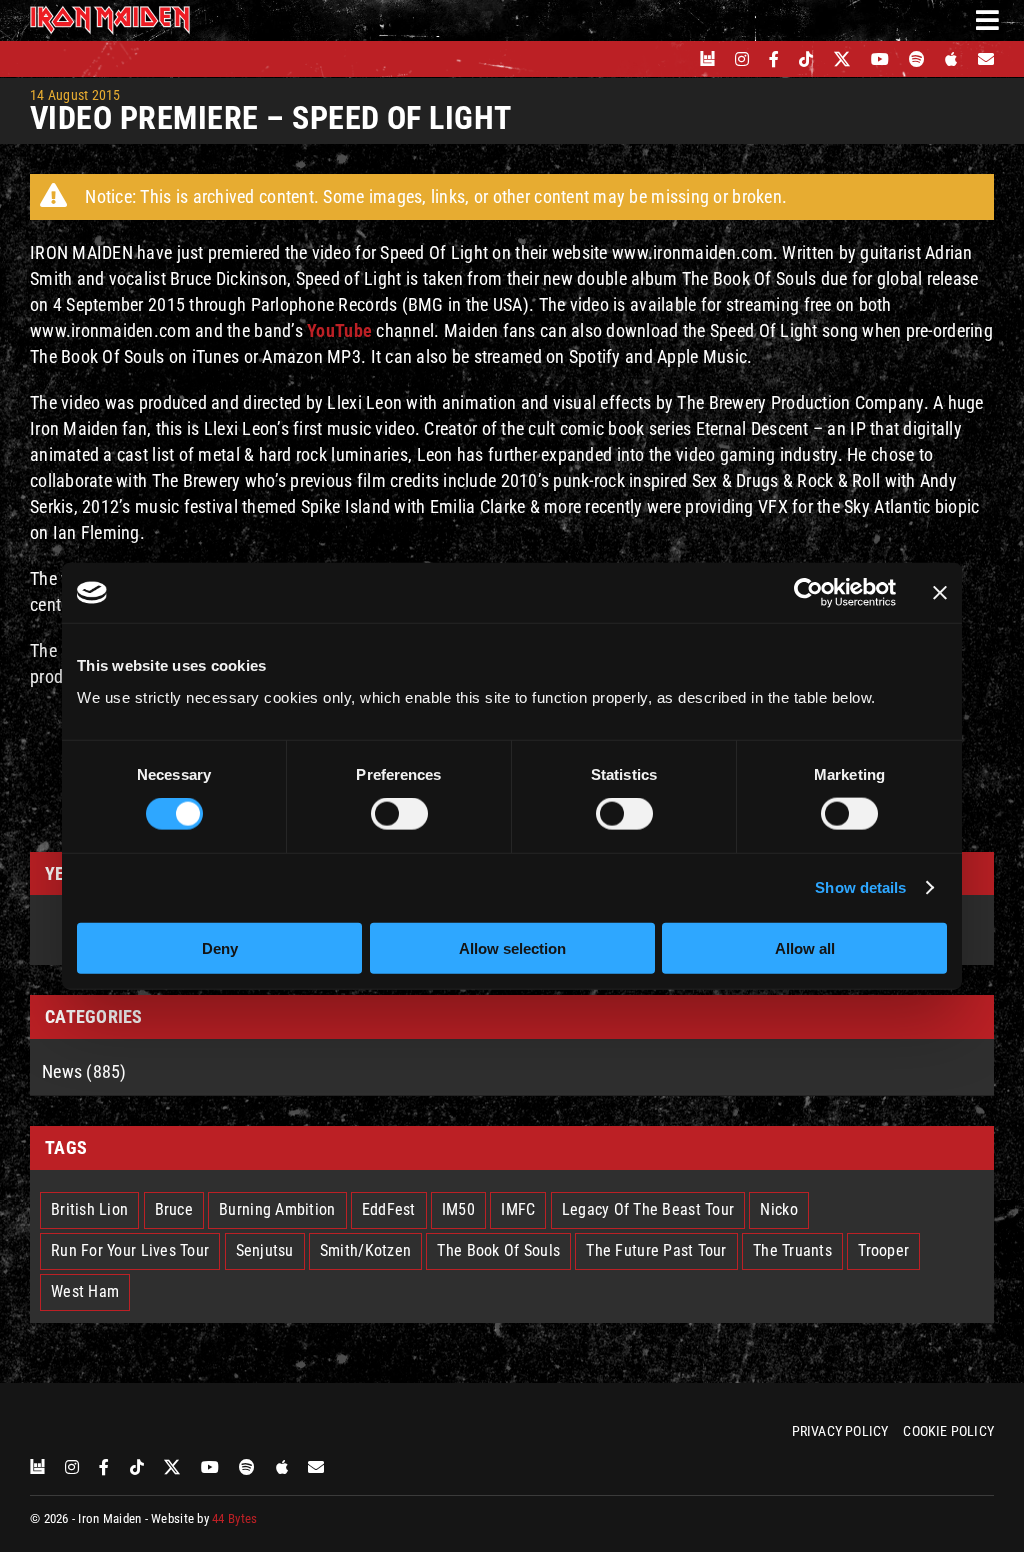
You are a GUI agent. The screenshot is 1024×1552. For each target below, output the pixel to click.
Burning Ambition (277, 1209)
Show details (860, 887)
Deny (220, 947)
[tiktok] (806, 59)
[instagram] (742, 59)
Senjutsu (265, 1250)
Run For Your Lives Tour (130, 1250)
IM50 (458, 1209)
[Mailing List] (986, 59)
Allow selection (512, 947)
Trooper (883, 1250)
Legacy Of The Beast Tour (648, 1209)
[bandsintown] (707, 59)
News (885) (84, 1071)
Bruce (174, 1209)
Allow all (805, 947)
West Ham (85, 1291)
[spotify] (917, 59)
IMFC (518, 1209)
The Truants (792, 1250)
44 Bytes (234, 1518)
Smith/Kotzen (365, 1250)
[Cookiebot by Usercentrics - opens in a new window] (808, 593)
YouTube (339, 330)
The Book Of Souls (498, 1250)
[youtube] (880, 59)
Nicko (778, 1209)
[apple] (951, 59)
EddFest (389, 1209)
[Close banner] (940, 593)
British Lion (89, 1209)
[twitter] (842, 59)
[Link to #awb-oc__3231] (987, 20)
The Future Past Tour (656, 1250)
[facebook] (774, 59)
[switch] (399, 814)
